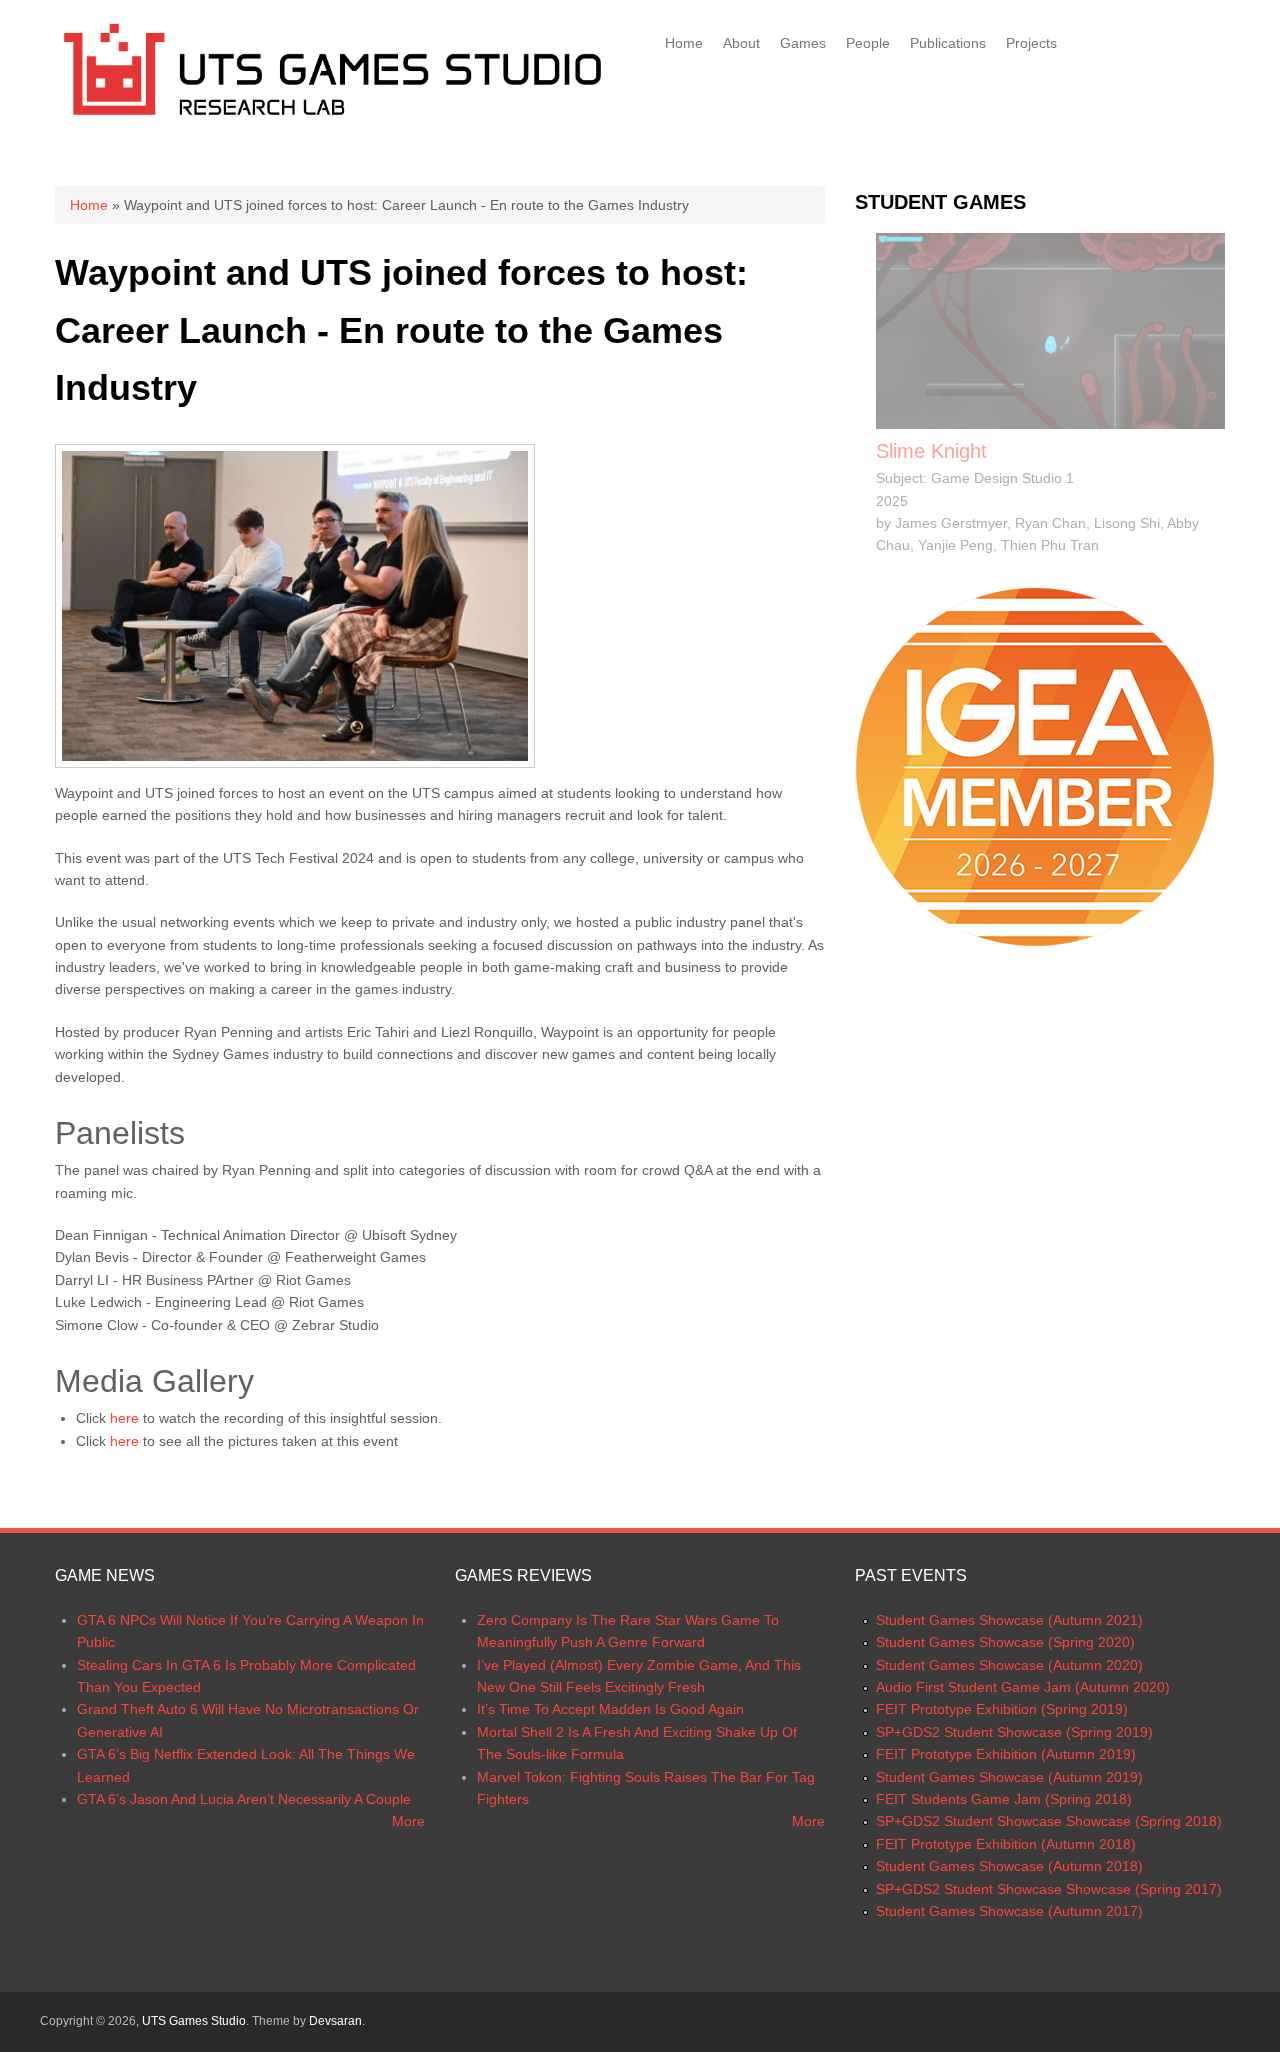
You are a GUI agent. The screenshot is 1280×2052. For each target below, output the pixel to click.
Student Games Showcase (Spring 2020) (1005, 1642)
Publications (948, 43)
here (124, 1418)
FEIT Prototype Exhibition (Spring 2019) (1002, 1709)
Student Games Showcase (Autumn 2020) (1009, 1665)
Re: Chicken (930, 451)
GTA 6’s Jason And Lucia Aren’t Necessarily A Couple (244, 1799)
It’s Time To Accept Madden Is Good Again (610, 1709)
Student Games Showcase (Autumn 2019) (1009, 1777)
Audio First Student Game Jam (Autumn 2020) (1023, 1687)
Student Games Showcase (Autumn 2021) (1009, 1620)
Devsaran (335, 2021)
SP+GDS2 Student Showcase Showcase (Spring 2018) (1049, 1821)
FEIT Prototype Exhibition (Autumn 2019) (1006, 1754)
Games (803, 43)
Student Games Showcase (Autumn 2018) (1009, 1866)
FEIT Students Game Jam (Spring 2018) (1004, 1799)
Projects (1031, 43)
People (868, 43)
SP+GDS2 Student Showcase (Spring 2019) (1014, 1732)
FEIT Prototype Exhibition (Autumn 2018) (1006, 1844)
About (741, 43)
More (408, 1821)
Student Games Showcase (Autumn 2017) (1009, 1911)
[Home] (332, 119)
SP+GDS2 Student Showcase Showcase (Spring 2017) (1049, 1889)
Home (684, 43)
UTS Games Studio (194, 2021)
